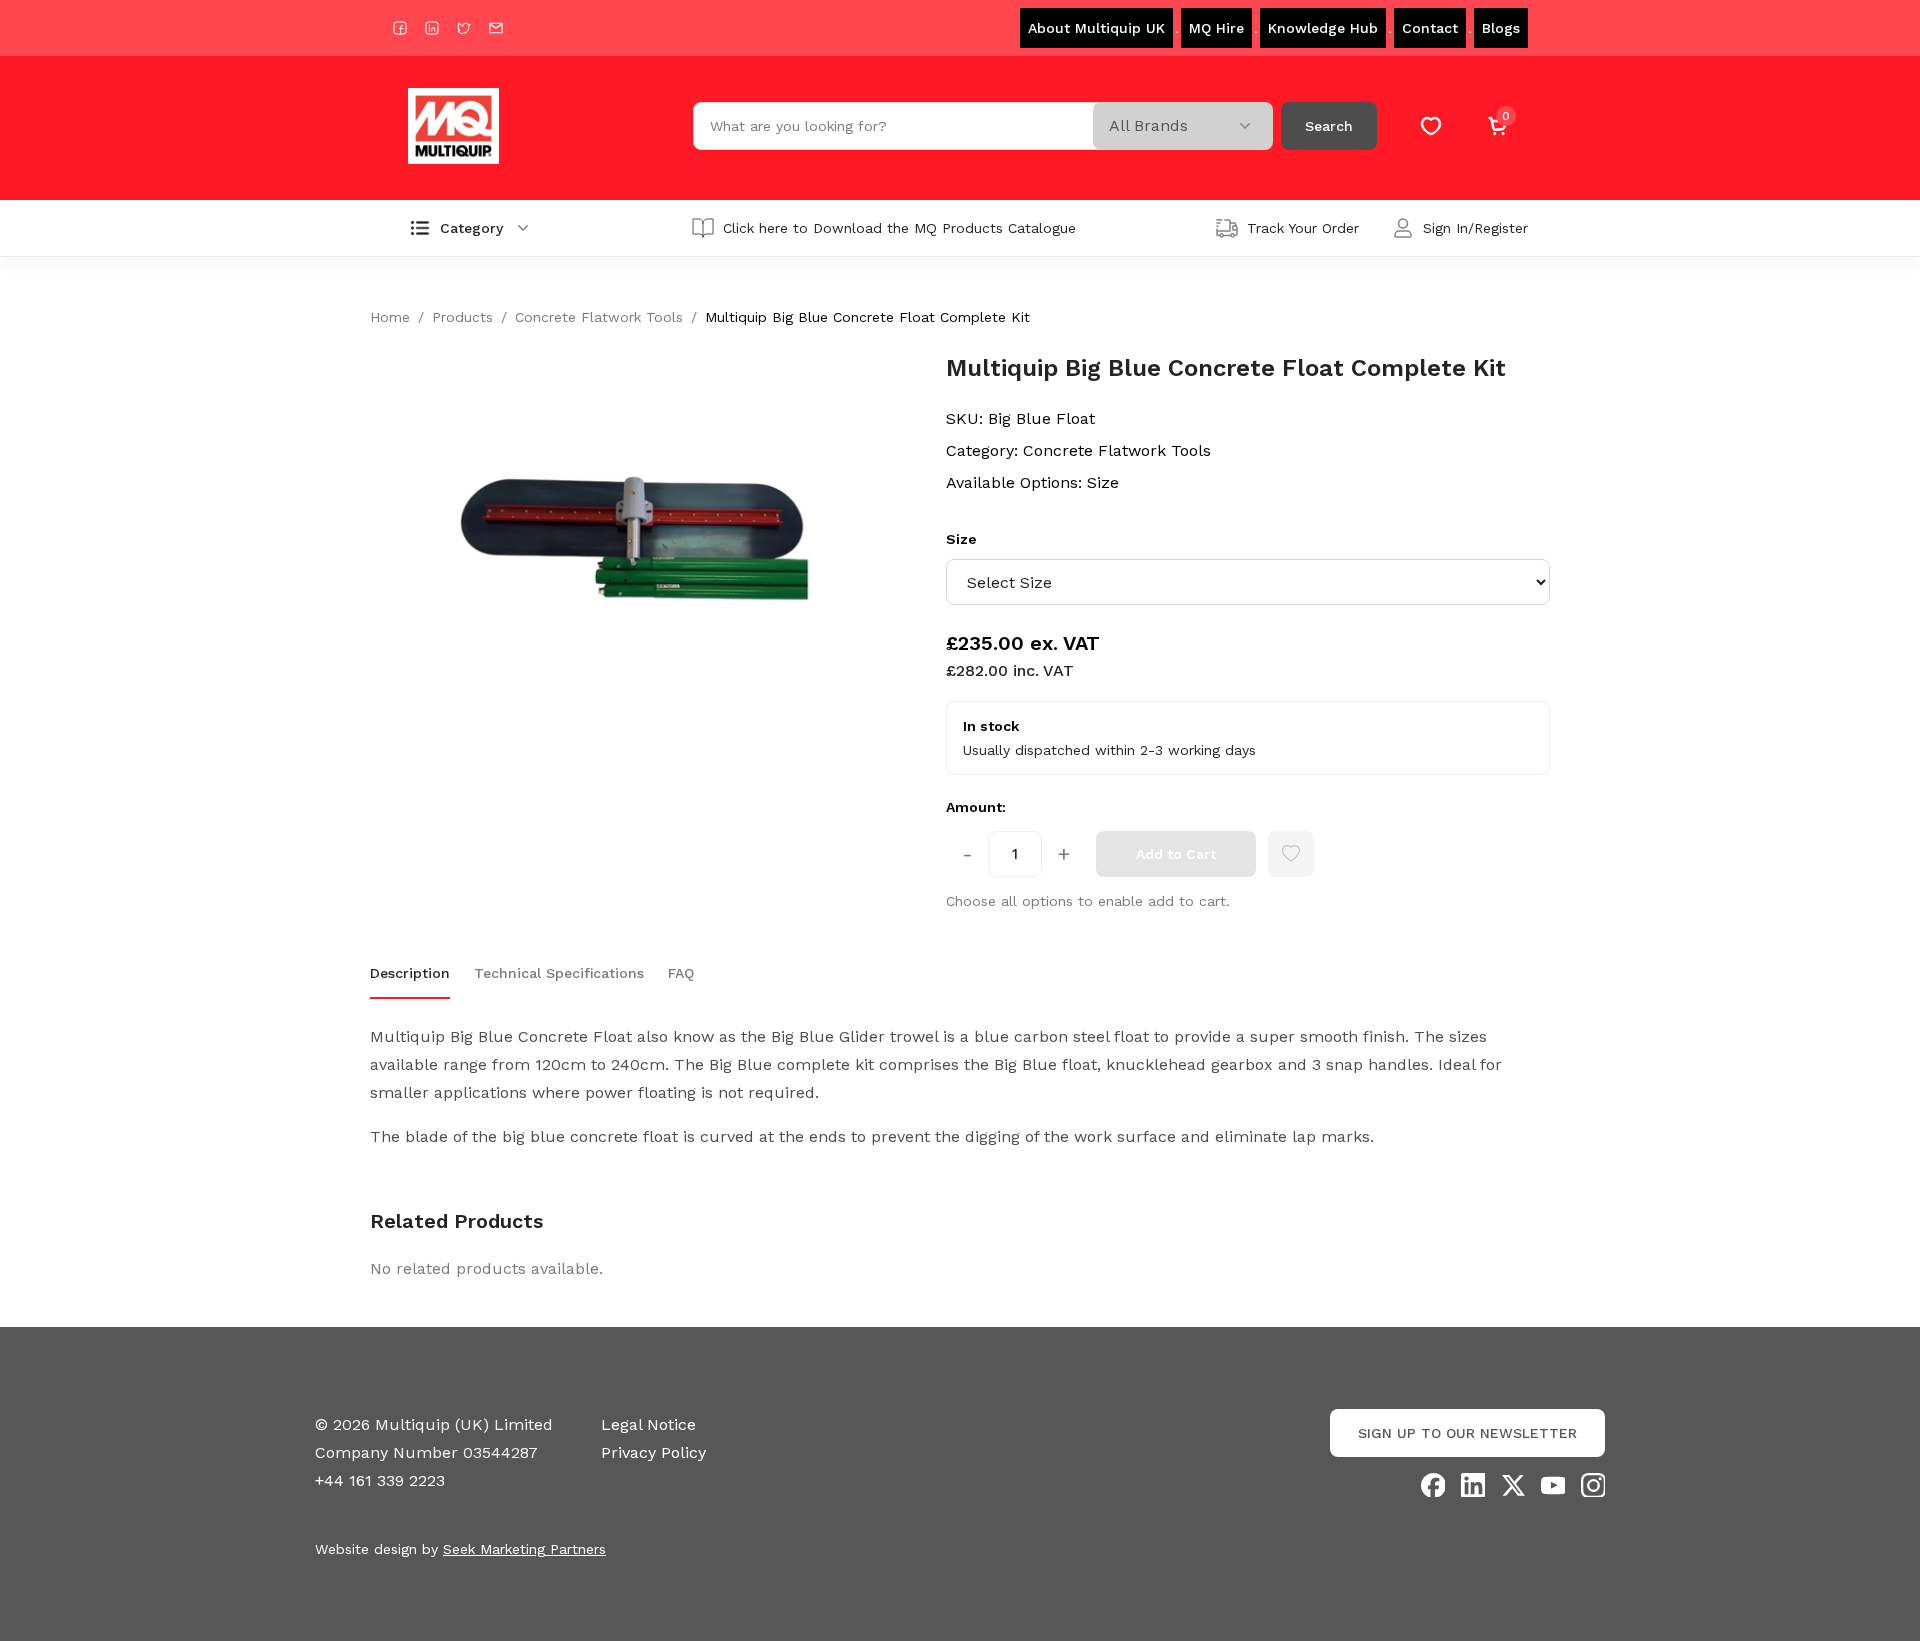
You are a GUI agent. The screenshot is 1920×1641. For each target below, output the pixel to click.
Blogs (1501, 28)
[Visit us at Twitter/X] (464, 28)
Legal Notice (648, 1424)
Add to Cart (1176, 854)
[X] (1513, 1485)
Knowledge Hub (1323, 28)
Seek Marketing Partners (524, 1549)
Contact (1430, 28)
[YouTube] (1553, 1485)
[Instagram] (1593, 1485)
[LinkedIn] (1473, 1485)
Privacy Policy (653, 1452)
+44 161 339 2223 (380, 1480)
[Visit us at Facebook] (400, 28)
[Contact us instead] (496, 28)
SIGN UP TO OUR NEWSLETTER (1467, 1433)
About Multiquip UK (1096, 28)
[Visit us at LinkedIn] (432, 28)
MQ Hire (1216, 28)
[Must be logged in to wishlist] (1291, 854)
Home (390, 317)
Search (1329, 126)
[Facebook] (1433, 1485)
